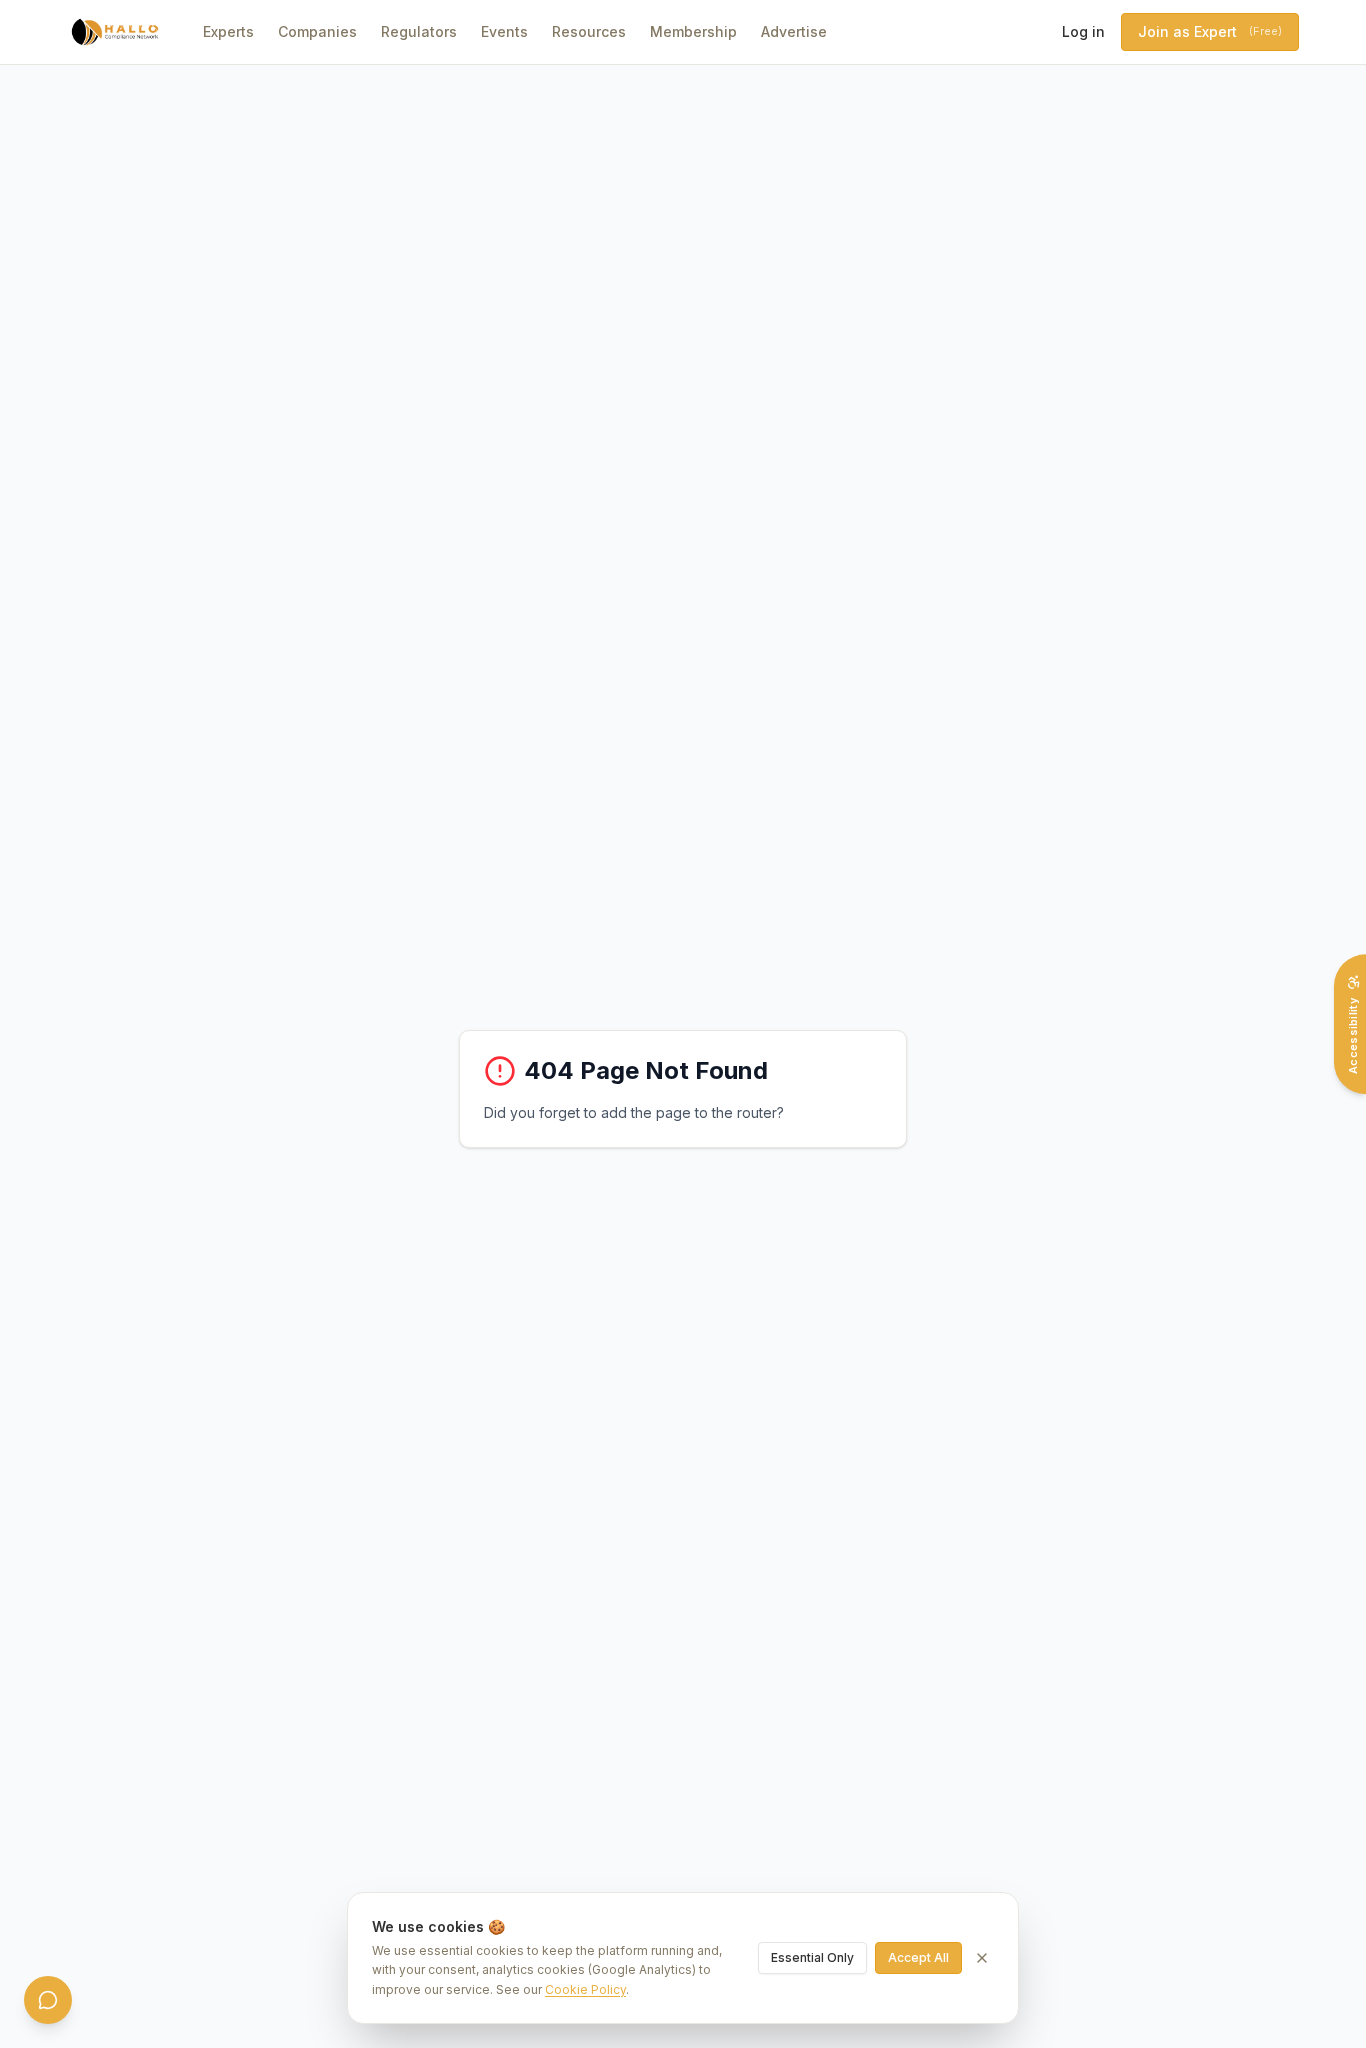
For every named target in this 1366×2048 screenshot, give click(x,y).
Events (504, 31)
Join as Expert (1210, 31)
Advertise (794, 31)
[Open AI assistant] (48, 2000)
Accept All (918, 1957)
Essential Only (812, 1957)
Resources (589, 31)
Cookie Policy (585, 1989)
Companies (317, 31)
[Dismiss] (982, 1958)
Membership (693, 31)
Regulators (419, 31)
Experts (228, 31)
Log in (1083, 31)
